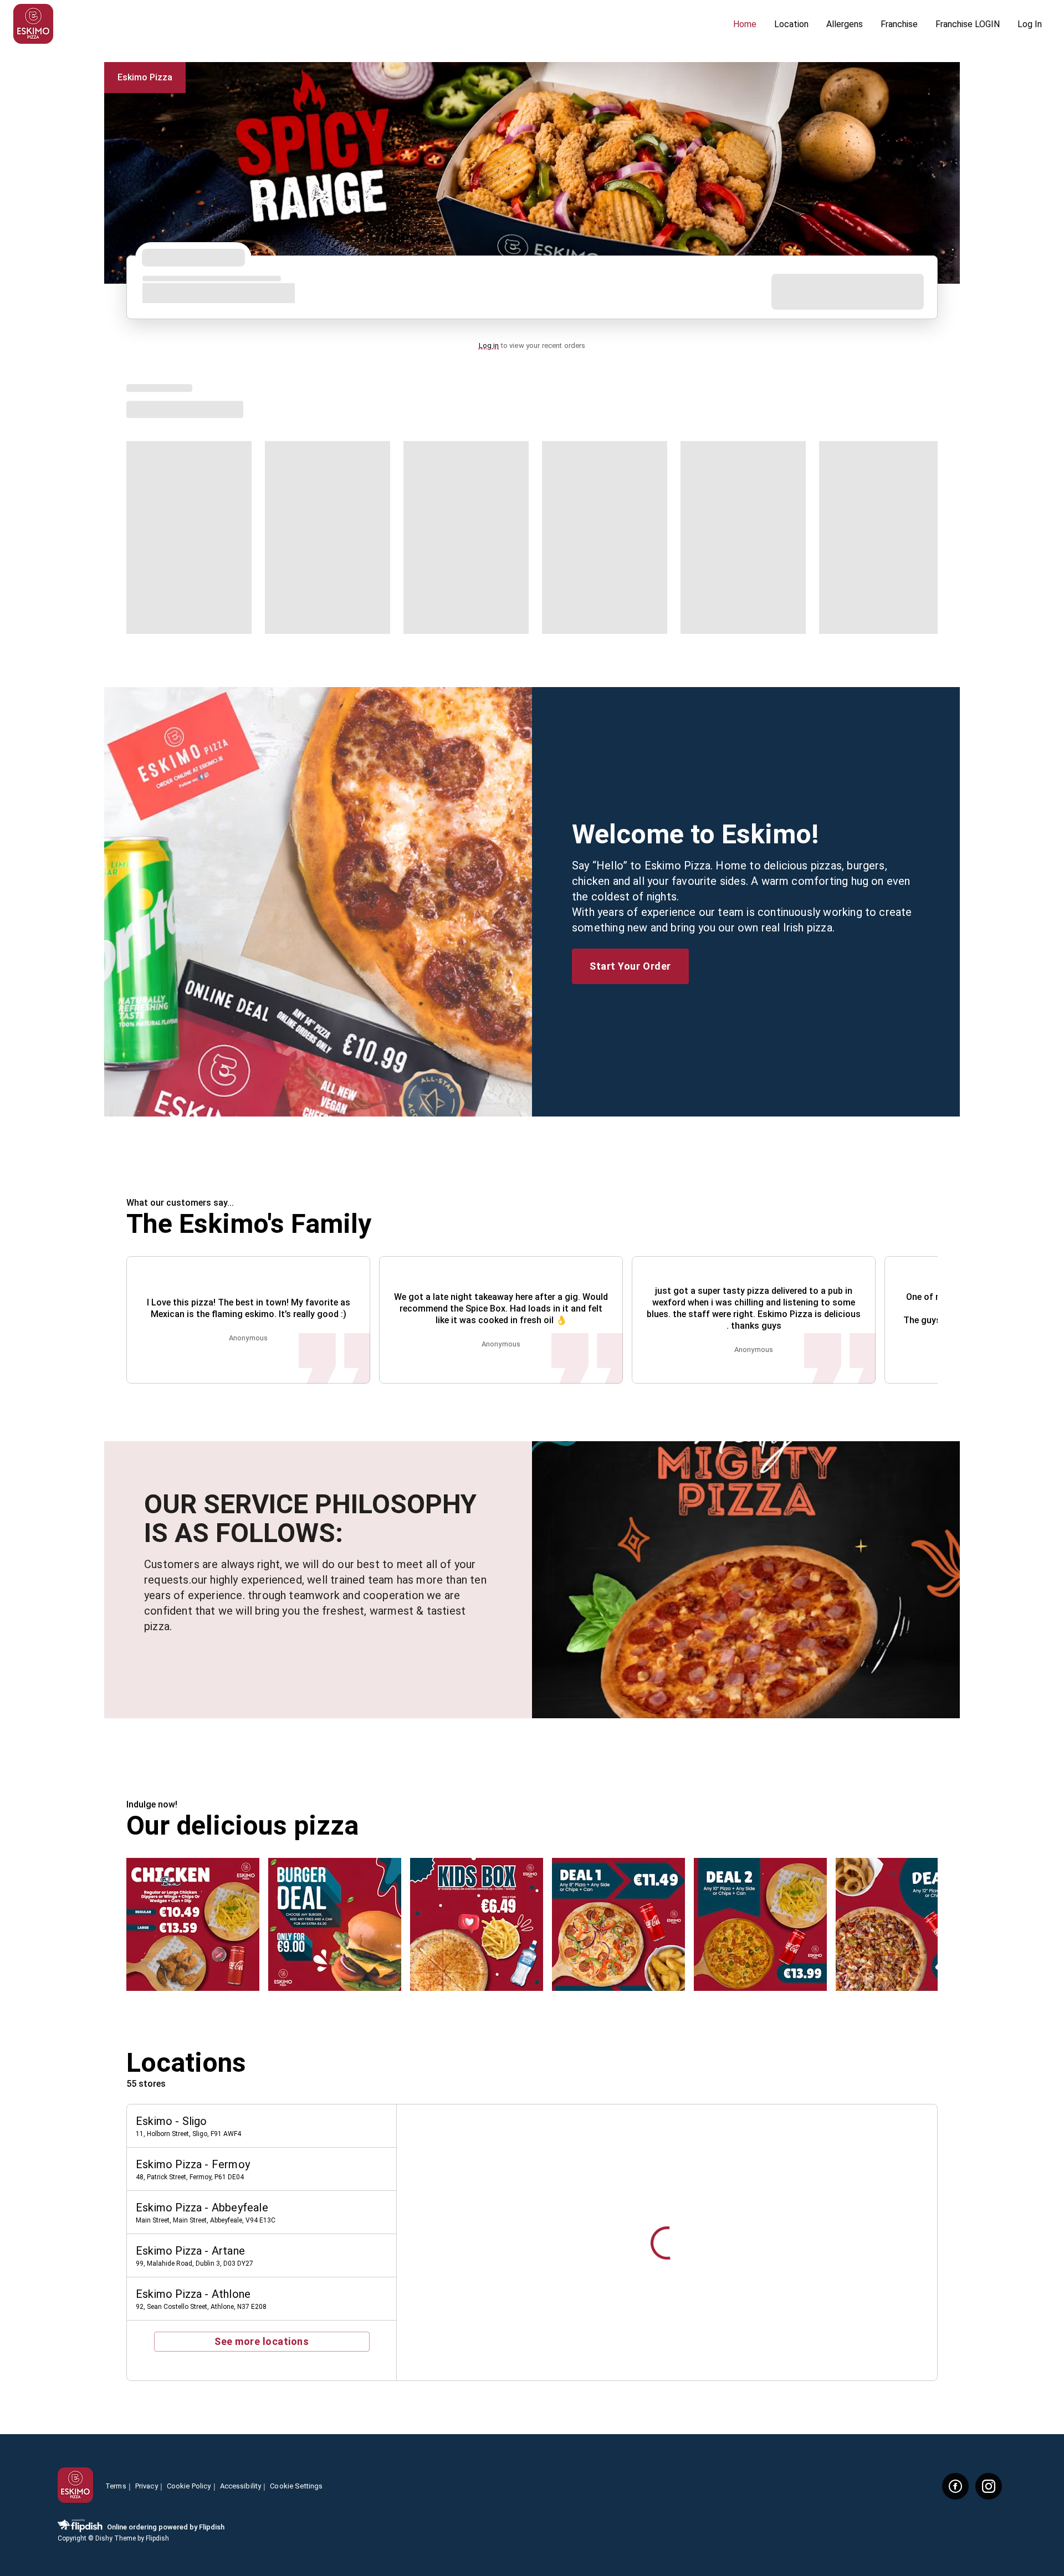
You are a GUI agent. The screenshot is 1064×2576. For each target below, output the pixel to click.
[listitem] (262, 2126)
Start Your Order (630, 966)
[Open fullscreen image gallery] (193, 1924)
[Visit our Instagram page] (989, 2486)
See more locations (262, 2341)
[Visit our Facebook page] (955, 2486)
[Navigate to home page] (369, 25)
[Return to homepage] (75, 2486)
